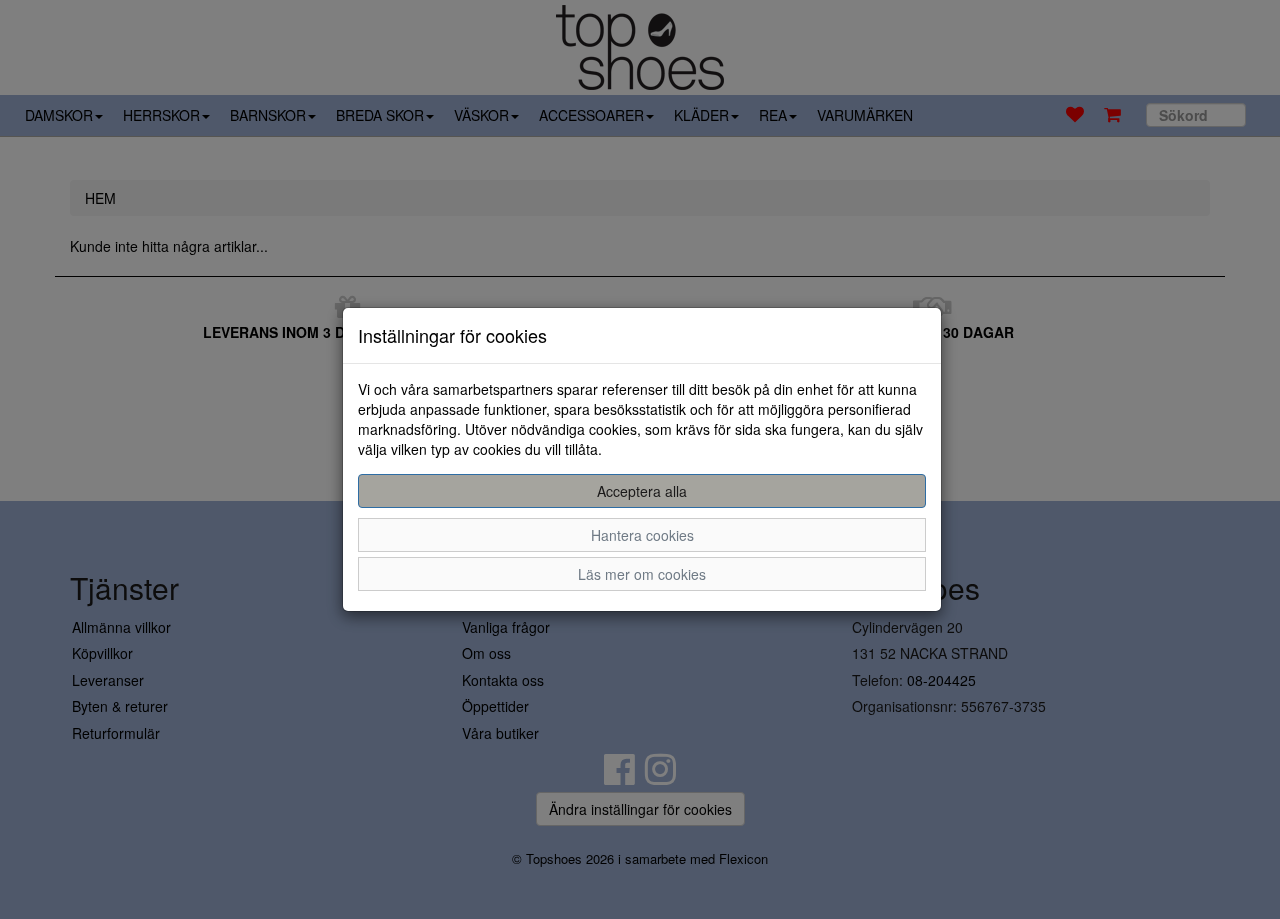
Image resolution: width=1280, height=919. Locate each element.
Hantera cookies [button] (642, 535)
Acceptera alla (642, 491)
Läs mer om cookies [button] (642, 574)
